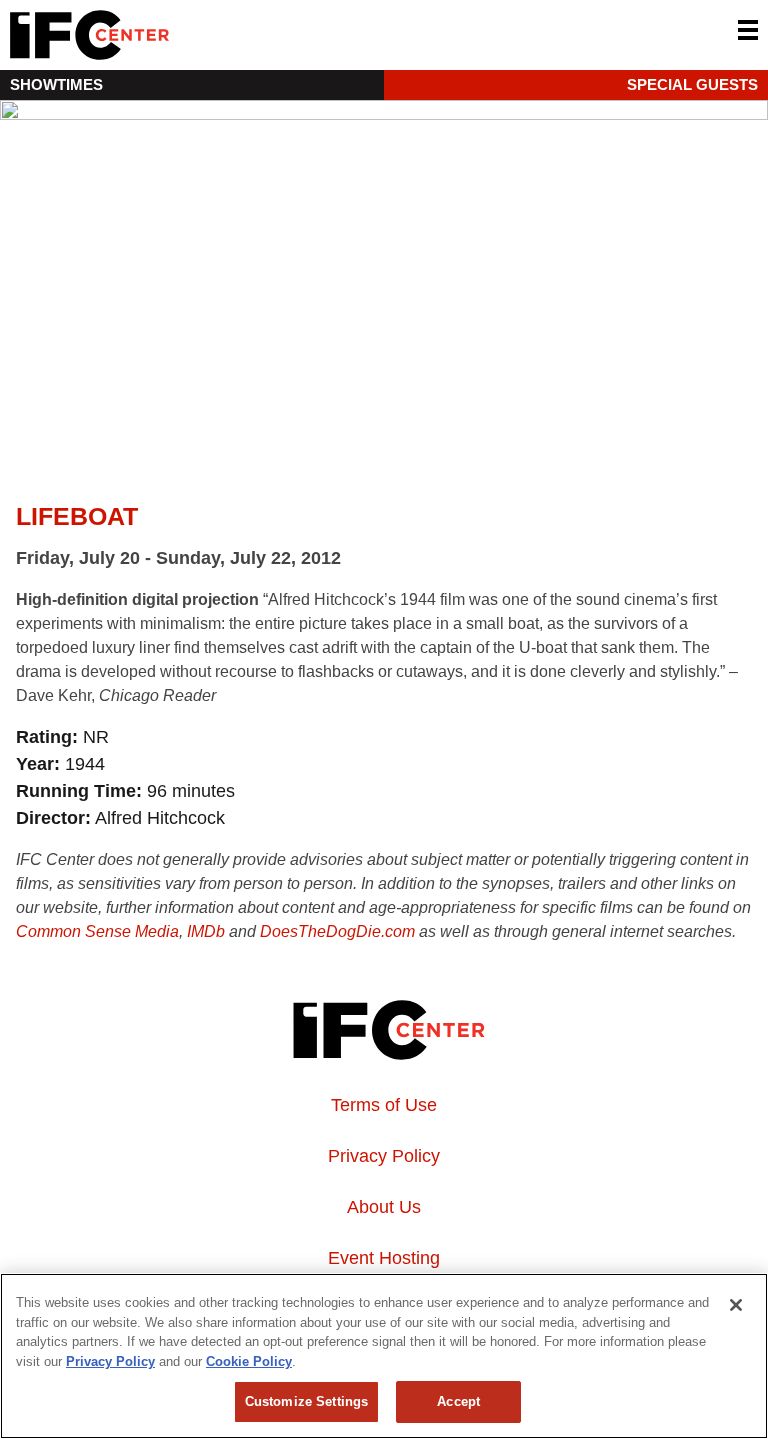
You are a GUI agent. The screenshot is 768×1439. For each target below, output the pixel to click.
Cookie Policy (249, 1361)
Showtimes (56, 84)
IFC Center (165, 35)
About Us (384, 1207)
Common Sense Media (97, 931)
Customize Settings (306, 1401)
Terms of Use (384, 1105)
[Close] (736, 1305)
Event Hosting (384, 1258)
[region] (384, 1356)
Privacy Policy (384, 1156)
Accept (458, 1401)
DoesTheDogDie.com (337, 931)
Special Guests (692, 84)
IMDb (206, 931)
